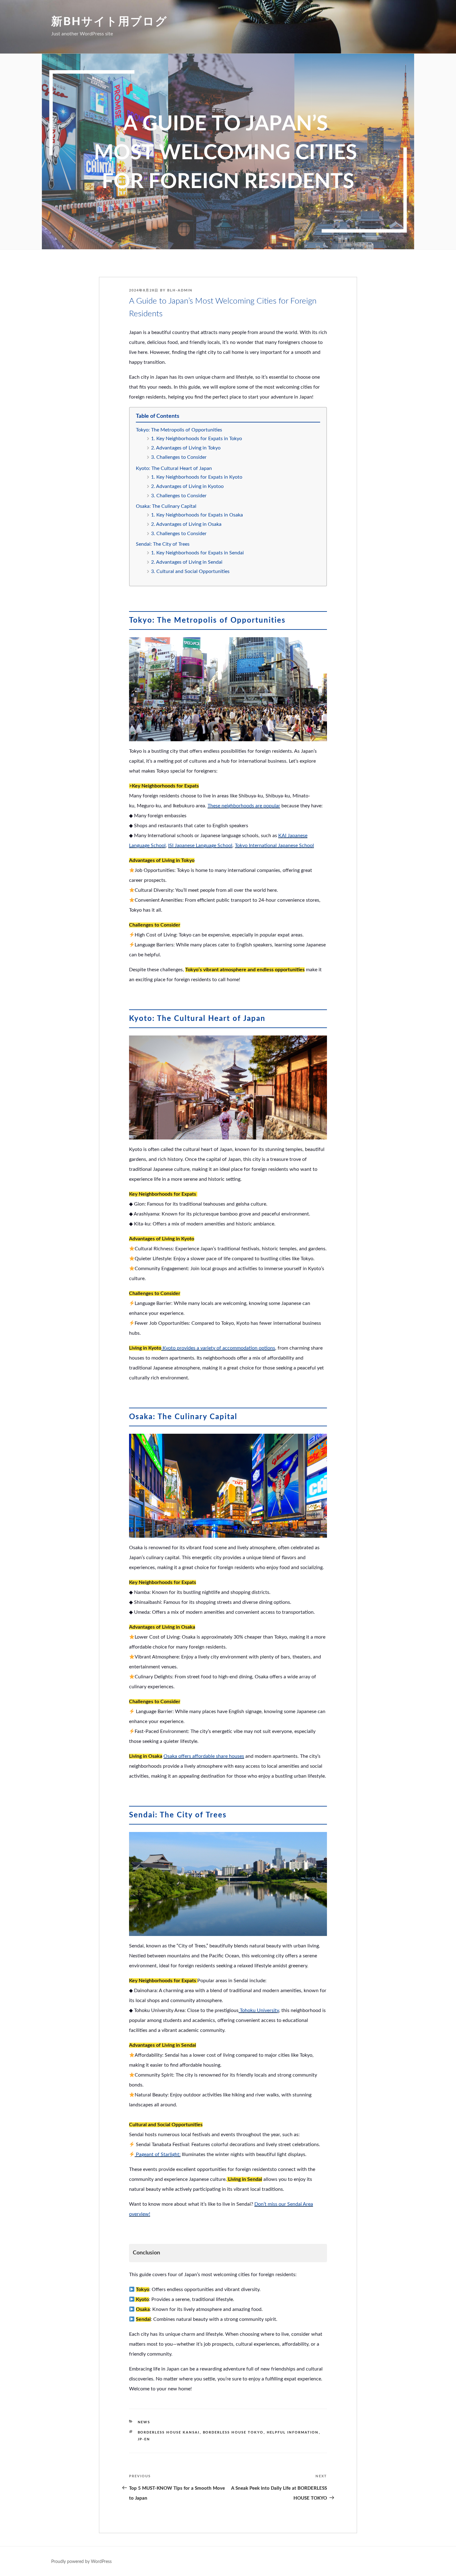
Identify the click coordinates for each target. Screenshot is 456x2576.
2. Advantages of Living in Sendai (187, 562)
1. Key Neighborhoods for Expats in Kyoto (197, 477)
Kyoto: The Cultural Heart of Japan (174, 468)
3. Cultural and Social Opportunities (190, 571)
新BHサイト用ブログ (109, 22)
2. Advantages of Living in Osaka (186, 524)
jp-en (144, 2439)
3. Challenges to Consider (179, 457)
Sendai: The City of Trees (163, 544)
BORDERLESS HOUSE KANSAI (169, 2432)
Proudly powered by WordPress (81, 2562)
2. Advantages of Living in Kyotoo (187, 486)
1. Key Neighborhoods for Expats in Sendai (197, 553)
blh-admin (180, 290)
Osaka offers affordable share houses (204, 1756)
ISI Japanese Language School (200, 846)
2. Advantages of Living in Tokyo (186, 448)
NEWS (144, 2422)
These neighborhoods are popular (244, 806)
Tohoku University (259, 2010)
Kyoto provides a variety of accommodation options (218, 1348)
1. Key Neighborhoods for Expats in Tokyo (197, 439)
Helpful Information (293, 2432)
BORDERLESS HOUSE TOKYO (233, 2432)
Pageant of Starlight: (158, 2154)
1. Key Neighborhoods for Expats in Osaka (197, 515)
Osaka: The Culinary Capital (166, 506)
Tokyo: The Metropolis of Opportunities (179, 430)
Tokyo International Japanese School (274, 846)
